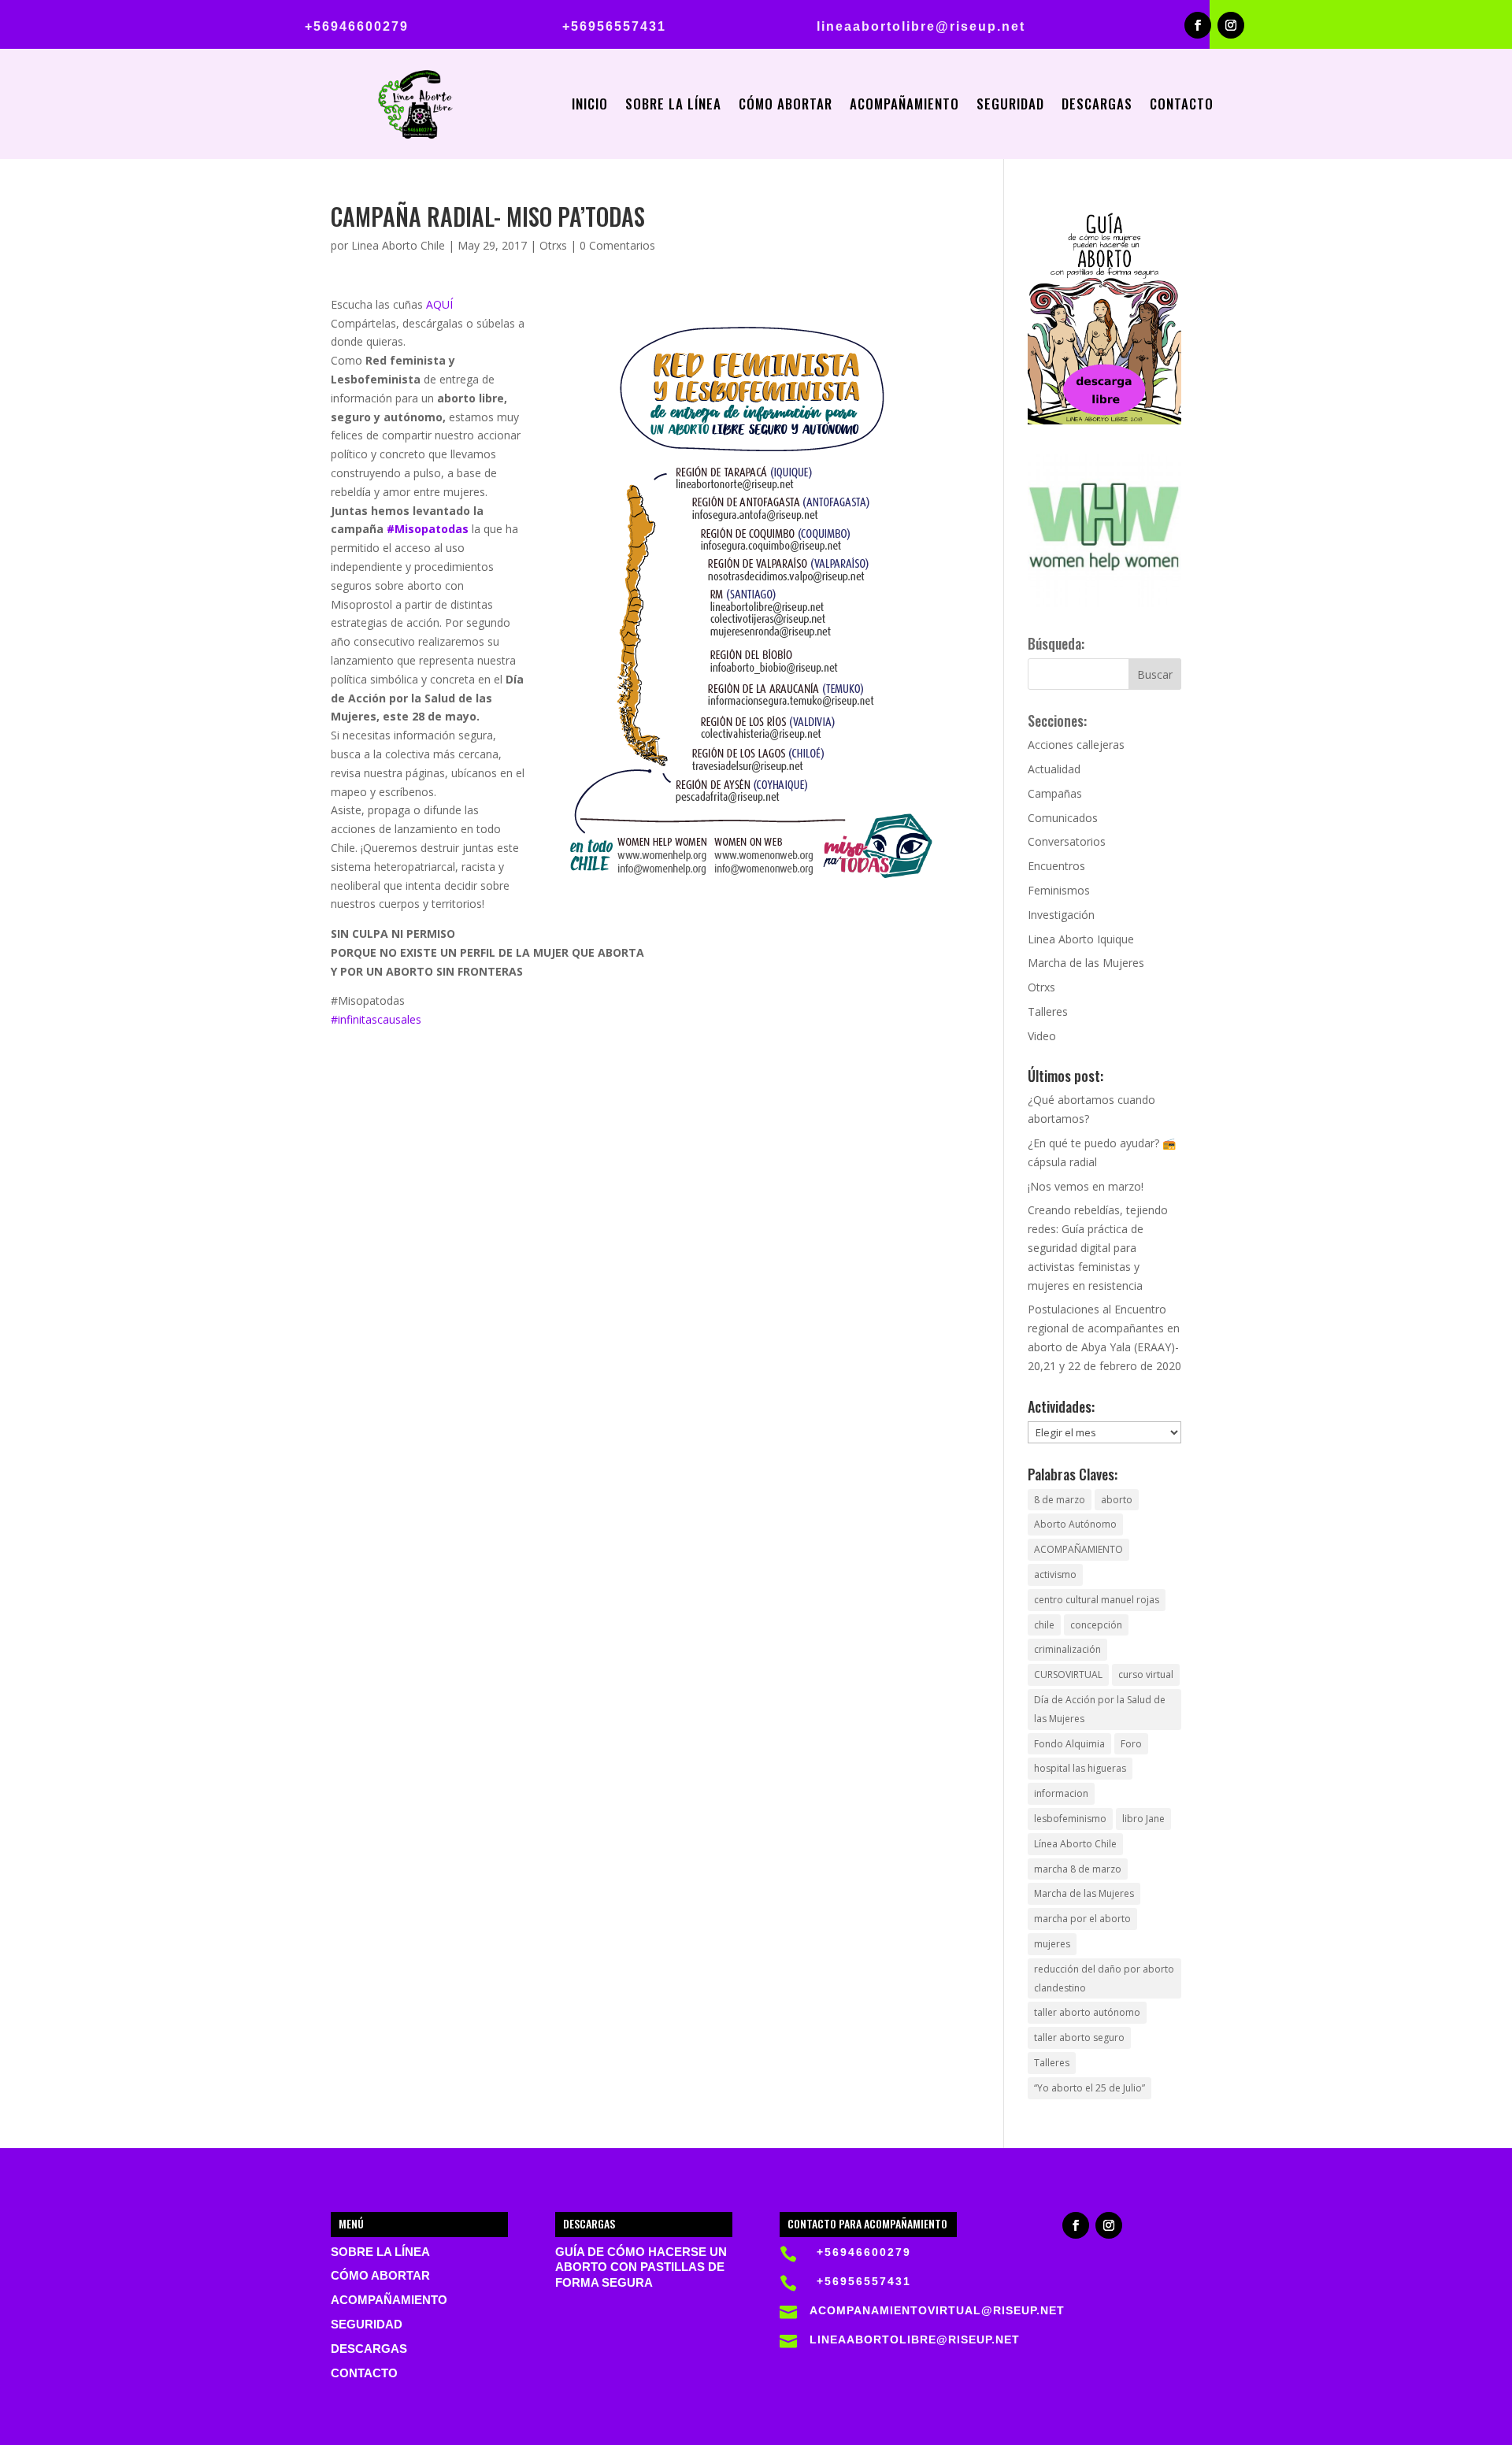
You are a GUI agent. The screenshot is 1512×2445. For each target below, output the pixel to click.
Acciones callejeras (1076, 745)
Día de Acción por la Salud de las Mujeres (1100, 1709)
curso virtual (1146, 1674)
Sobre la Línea (673, 106)
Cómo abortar (786, 106)
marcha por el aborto (1082, 1919)
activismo (1055, 1574)
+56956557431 (614, 26)
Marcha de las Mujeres (1086, 963)
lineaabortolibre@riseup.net (921, 26)
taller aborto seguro (1079, 2038)
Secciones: (1057, 721)
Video (1042, 1036)
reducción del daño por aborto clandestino (1104, 1978)
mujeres (1052, 1944)
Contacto (1182, 106)
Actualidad (1054, 769)
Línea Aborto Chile (1075, 1844)
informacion (1061, 1793)
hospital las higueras (1080, 1768)
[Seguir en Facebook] (1198, 25)
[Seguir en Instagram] (1231, 25)
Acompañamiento (904, 106)
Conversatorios (1067, 841)
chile (1044, 1625)
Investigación (1061, 915)
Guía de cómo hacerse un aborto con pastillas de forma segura (641, 2268)
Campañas (1055, 793)
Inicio (590, 106)
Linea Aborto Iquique (1081, 939)
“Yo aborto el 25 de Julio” (1090, 2088)
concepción (1096, 1625)
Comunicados (1063, 818)
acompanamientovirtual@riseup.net (937, 2310)
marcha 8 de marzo (1078, 1869)
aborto (1117, 1500)
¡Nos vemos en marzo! (1086, 1186)
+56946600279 (357, 26)
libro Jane (1143, 1819)
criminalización (1067, 1649)
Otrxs (553, 245)
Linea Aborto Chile (398, 245)
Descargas (1097, 106)
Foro (1131, 1744)
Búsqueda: (1056, 643)
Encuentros (1056, 866)
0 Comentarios (617, 245)
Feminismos (1059, 890)
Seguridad (1010, 106)
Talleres (1048, 1011)
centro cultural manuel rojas (1097, 1600)
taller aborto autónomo (1087, 2012)
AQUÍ (439, 304)
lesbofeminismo (1070, 1819)
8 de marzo (1060, 1500)
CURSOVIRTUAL (1068, 1674)
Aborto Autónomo (1075, 1524)
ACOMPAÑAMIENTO (1078, 1549)
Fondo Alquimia (1069, 1744)
